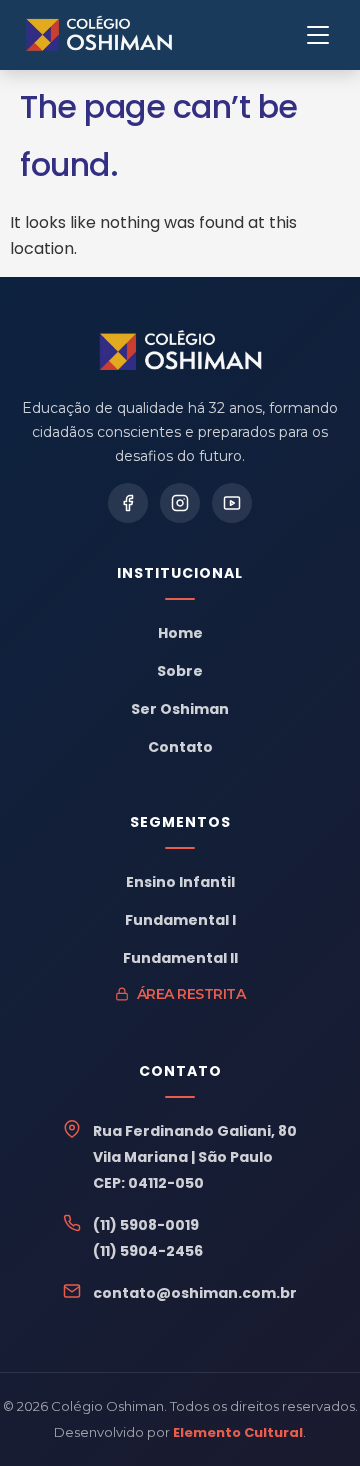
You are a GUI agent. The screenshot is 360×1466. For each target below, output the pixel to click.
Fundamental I (180, 920)
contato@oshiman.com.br (195, 1293)
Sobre (180, 671)
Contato (180, 747)
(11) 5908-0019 (146, 1225)
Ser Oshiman (180, 709)
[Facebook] (128, 503)
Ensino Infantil (180, 882)
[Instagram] (180, 503)
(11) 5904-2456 (148, 1251)
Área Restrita (191, 994)
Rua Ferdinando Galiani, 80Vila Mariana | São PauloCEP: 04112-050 (195, 1157)
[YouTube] (232, 503)
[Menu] (318, 35)
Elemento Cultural (238, 1432)
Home (180, 633)
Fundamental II (180, 958)
